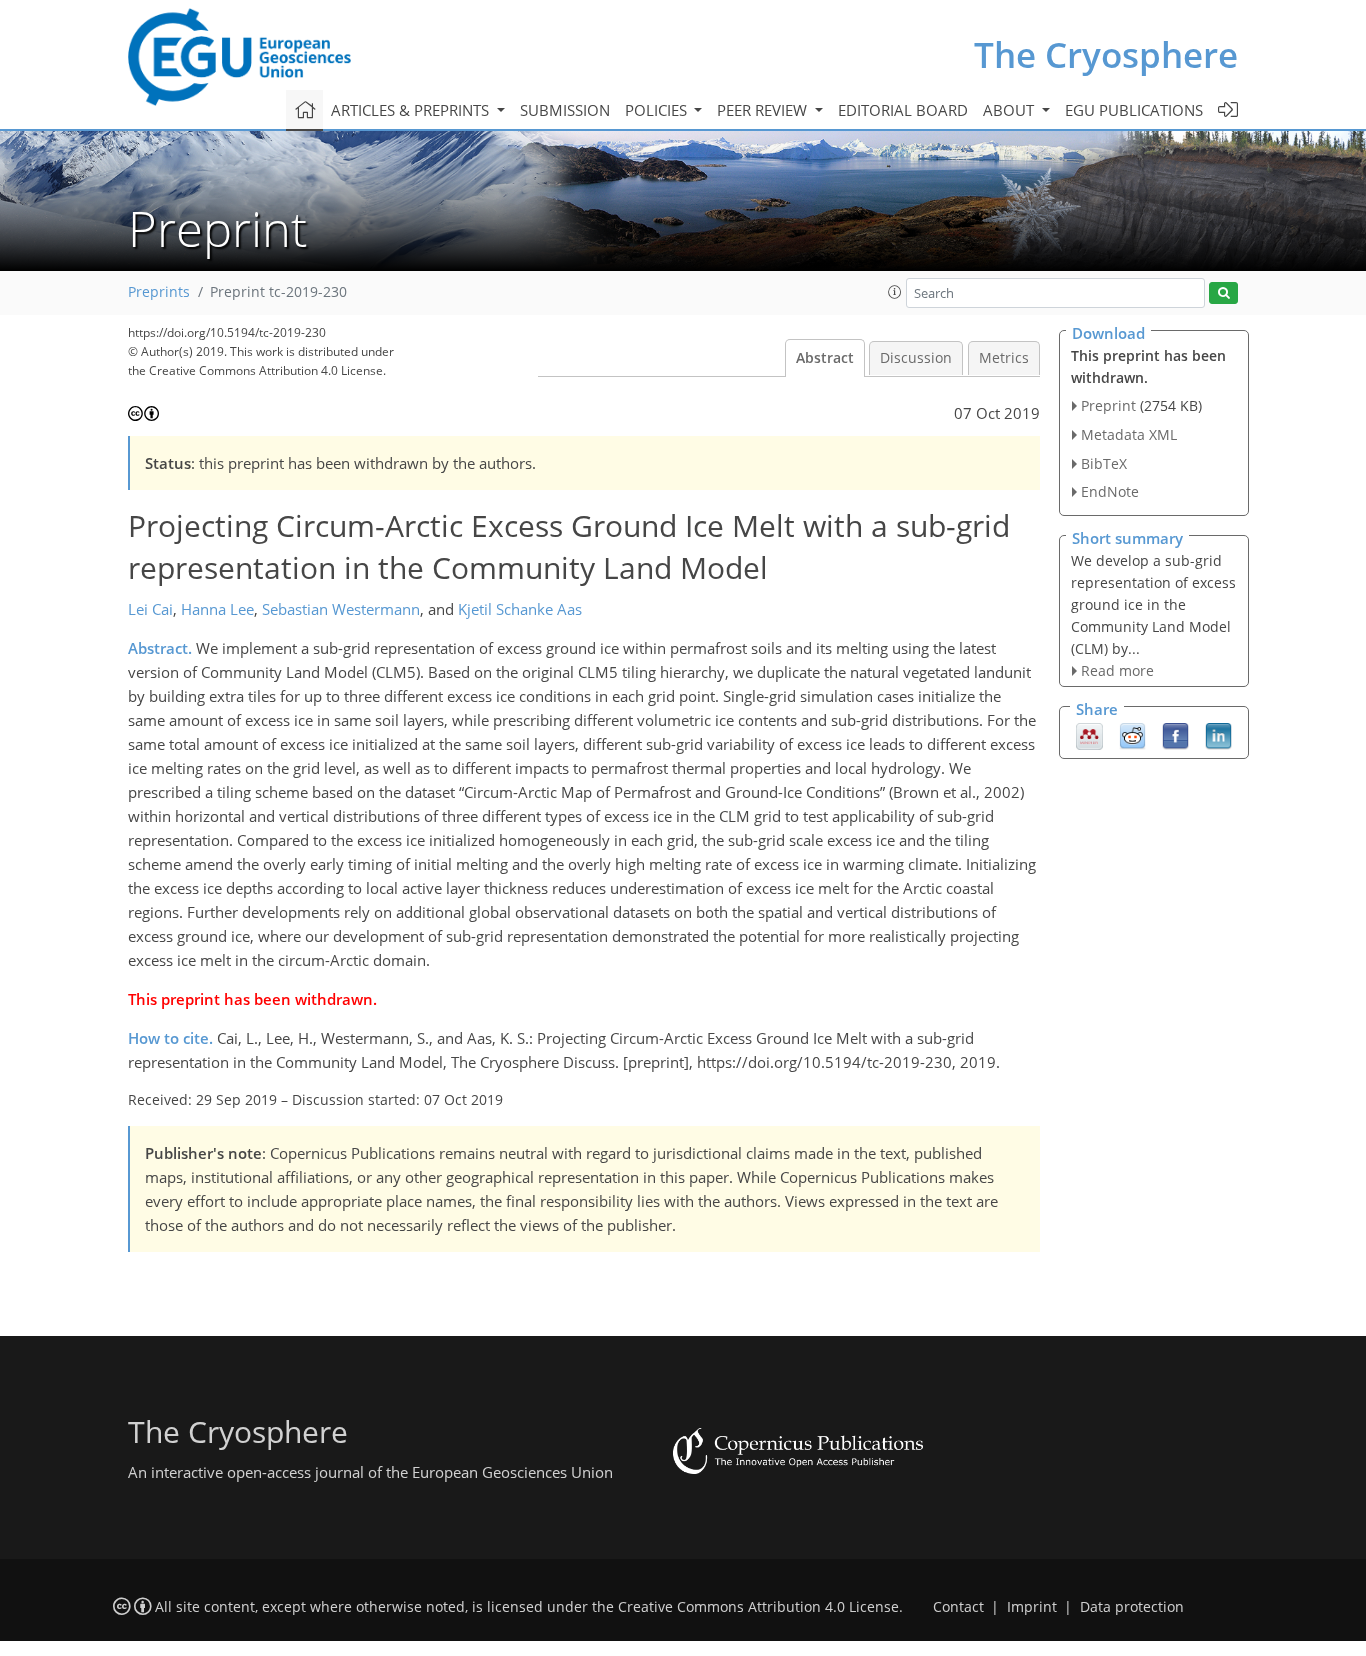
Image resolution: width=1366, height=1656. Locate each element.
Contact (958, 1607)
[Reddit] (1132, 735)
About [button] (1010, 110)
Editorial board (903, 110)
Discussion (916, 358)
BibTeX (1104, 463)
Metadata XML (1129, 434)
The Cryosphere (1106, 54)
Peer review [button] (764, 110)
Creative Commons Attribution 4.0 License (758, 1607)
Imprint (1032, 1607)
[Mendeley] (1089, 735)
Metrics (1004, 358)
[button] (895, 292)
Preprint (1108, 405)
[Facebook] (1175, 735)
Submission (565, 110)
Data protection (1132, 1607)
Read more (1117, 670)
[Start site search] (1223, 293)
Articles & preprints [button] (412, 110)
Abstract (825, 358)
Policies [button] (658, 110)
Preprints (159, 292)
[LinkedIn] (1218, 735)
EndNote (1110, 491)
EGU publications (1134, 110)
